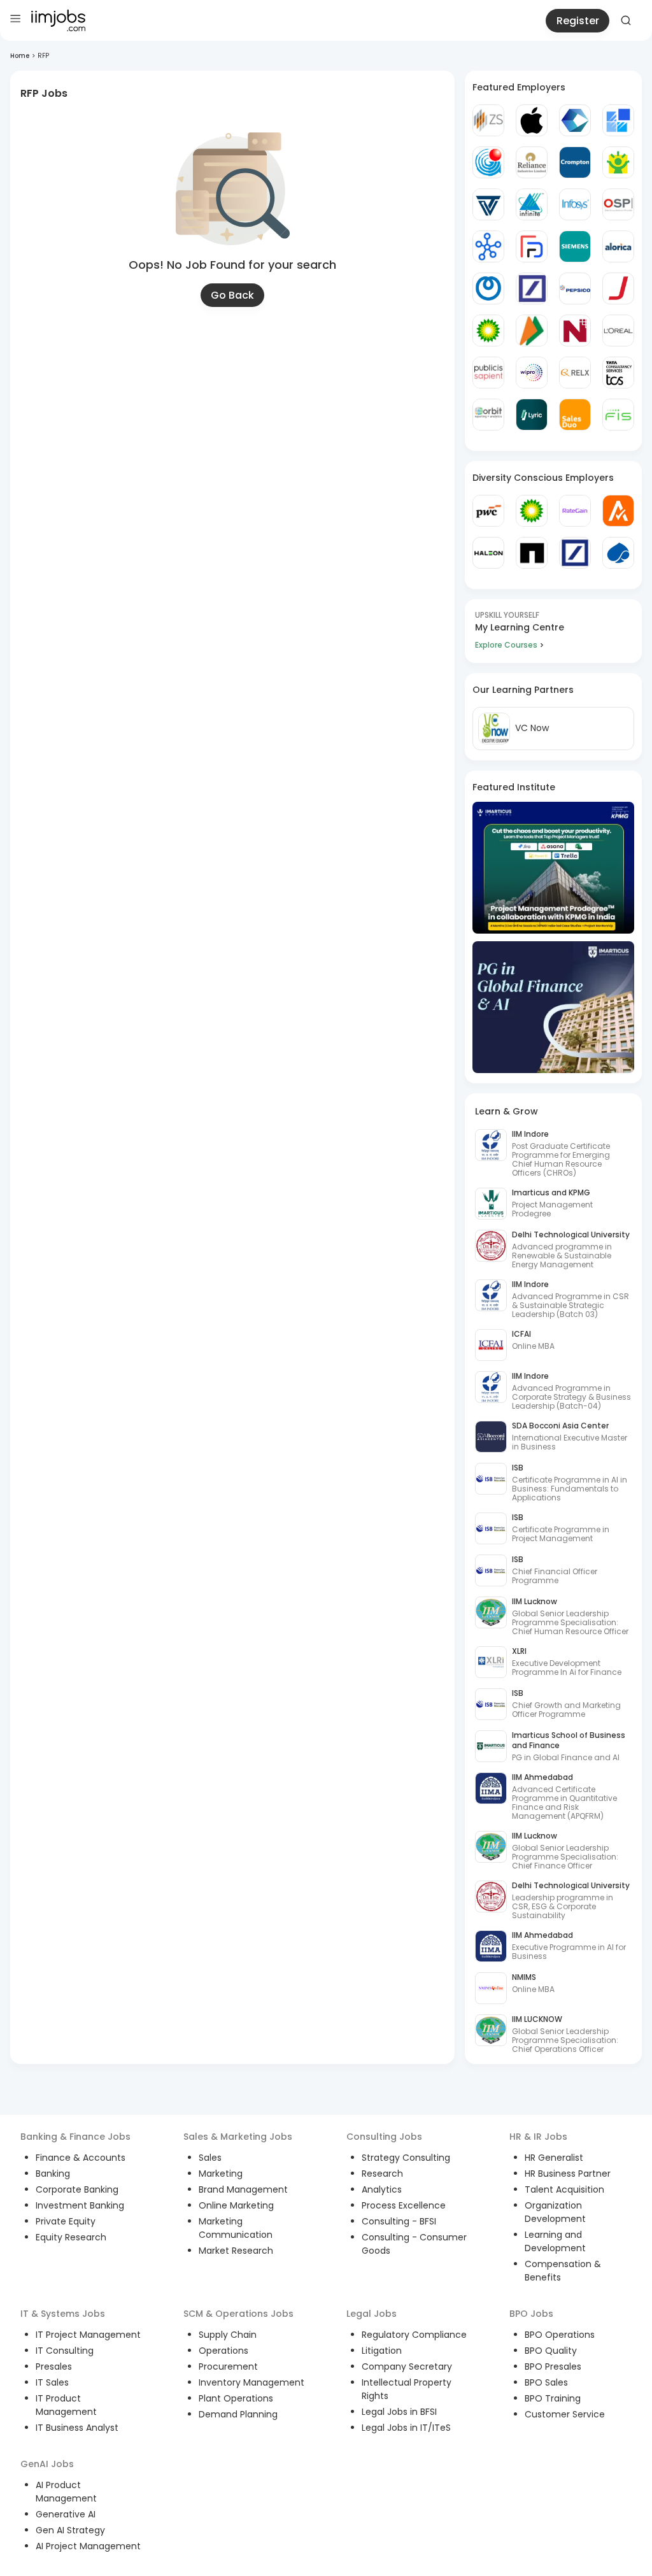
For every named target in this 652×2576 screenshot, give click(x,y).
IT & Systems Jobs (63, 2314)
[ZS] (488, 120)
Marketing (221, 2174)
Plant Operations (236, 2398)
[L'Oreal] (618, 331)
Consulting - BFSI (399, 2221)
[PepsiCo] (575, 288)
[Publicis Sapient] (488, 373)
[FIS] (618, 415)
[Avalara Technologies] (618, 511)
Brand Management (243, 2189)
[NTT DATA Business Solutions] (488, 288)
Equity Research (71, 2237)
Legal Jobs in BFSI (399, 2412)
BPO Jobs (531, 2314)
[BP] (532, 511)
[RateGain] (575, 511)
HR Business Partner (568, 2174)
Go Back (232, 295)
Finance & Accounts (81, 2158)
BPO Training (553, 2398)
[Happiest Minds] (618, 162)
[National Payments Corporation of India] (532, 331)
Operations (223, 2351)
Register (578, 21)
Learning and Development (555, 2241)
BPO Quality (551, 2351)
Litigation (382, 2351)
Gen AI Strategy (70, 2530)
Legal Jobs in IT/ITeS (406, 2428)
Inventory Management (252, 2382)
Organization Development (555, 2212)
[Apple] (532, 120)
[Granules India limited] (488, 162)
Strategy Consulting (406, 2158)
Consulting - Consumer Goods (414, 2244)
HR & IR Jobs (538, 2137)
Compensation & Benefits (563, 2271)
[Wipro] (532, 373)
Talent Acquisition (564, 2189)
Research (382, 2174)
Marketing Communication (236, 2228)
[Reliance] (532, 162)
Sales (210, 2158)
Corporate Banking (77, 2189)
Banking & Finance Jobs (75, 2137)
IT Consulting (65, 2351)
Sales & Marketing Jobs (238, 2137)
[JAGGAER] (618, 288)
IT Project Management (88, 2335)
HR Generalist (554, 2158)
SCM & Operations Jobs (238, 2314)
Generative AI (66, 2514)
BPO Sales (546, 2382)
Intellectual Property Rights (407, 2389)
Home (20, 56)
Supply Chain (228, 2335)
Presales (54, 2366)
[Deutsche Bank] (532, 288)
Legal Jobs (372, 2314)
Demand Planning (238, 2414)
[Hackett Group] (618, 120)
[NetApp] (532, 553)
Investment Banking (80, 2205)
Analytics (382, 2189)
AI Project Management (88, 2546)
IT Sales (52, 2382)
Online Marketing (236, 2205)
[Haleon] (488, 553)
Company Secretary (407, 2366)
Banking (53, 2174)
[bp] (488, 331)
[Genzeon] (488, 246)
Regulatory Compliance (414, 2335)
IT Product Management (66, 2405)
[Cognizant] (575, 120)
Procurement (228, 2366)
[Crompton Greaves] (575, 162)
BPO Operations (560, 2335)
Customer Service (565, 2414)
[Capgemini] (618, 553)
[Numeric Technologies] (575, 331)
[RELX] (575, 373)
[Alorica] (618, 246)
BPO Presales (553, 2366)
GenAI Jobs (47, 2464)
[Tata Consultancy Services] (618, 373)
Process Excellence (404, 2205)
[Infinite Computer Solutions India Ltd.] (532, 204)
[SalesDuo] (575, 415)
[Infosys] (575, 204)
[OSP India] (618, 204)
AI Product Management (66, 2492)
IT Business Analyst (77, 2428)
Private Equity (66, 2221)
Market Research (236, 2251)
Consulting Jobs (384, 2137)
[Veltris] (488, 204)
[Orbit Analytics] (488, 415)
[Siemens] (575, 246)
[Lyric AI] (532, 415)
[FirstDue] (532, 246)
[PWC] (488, 511)
